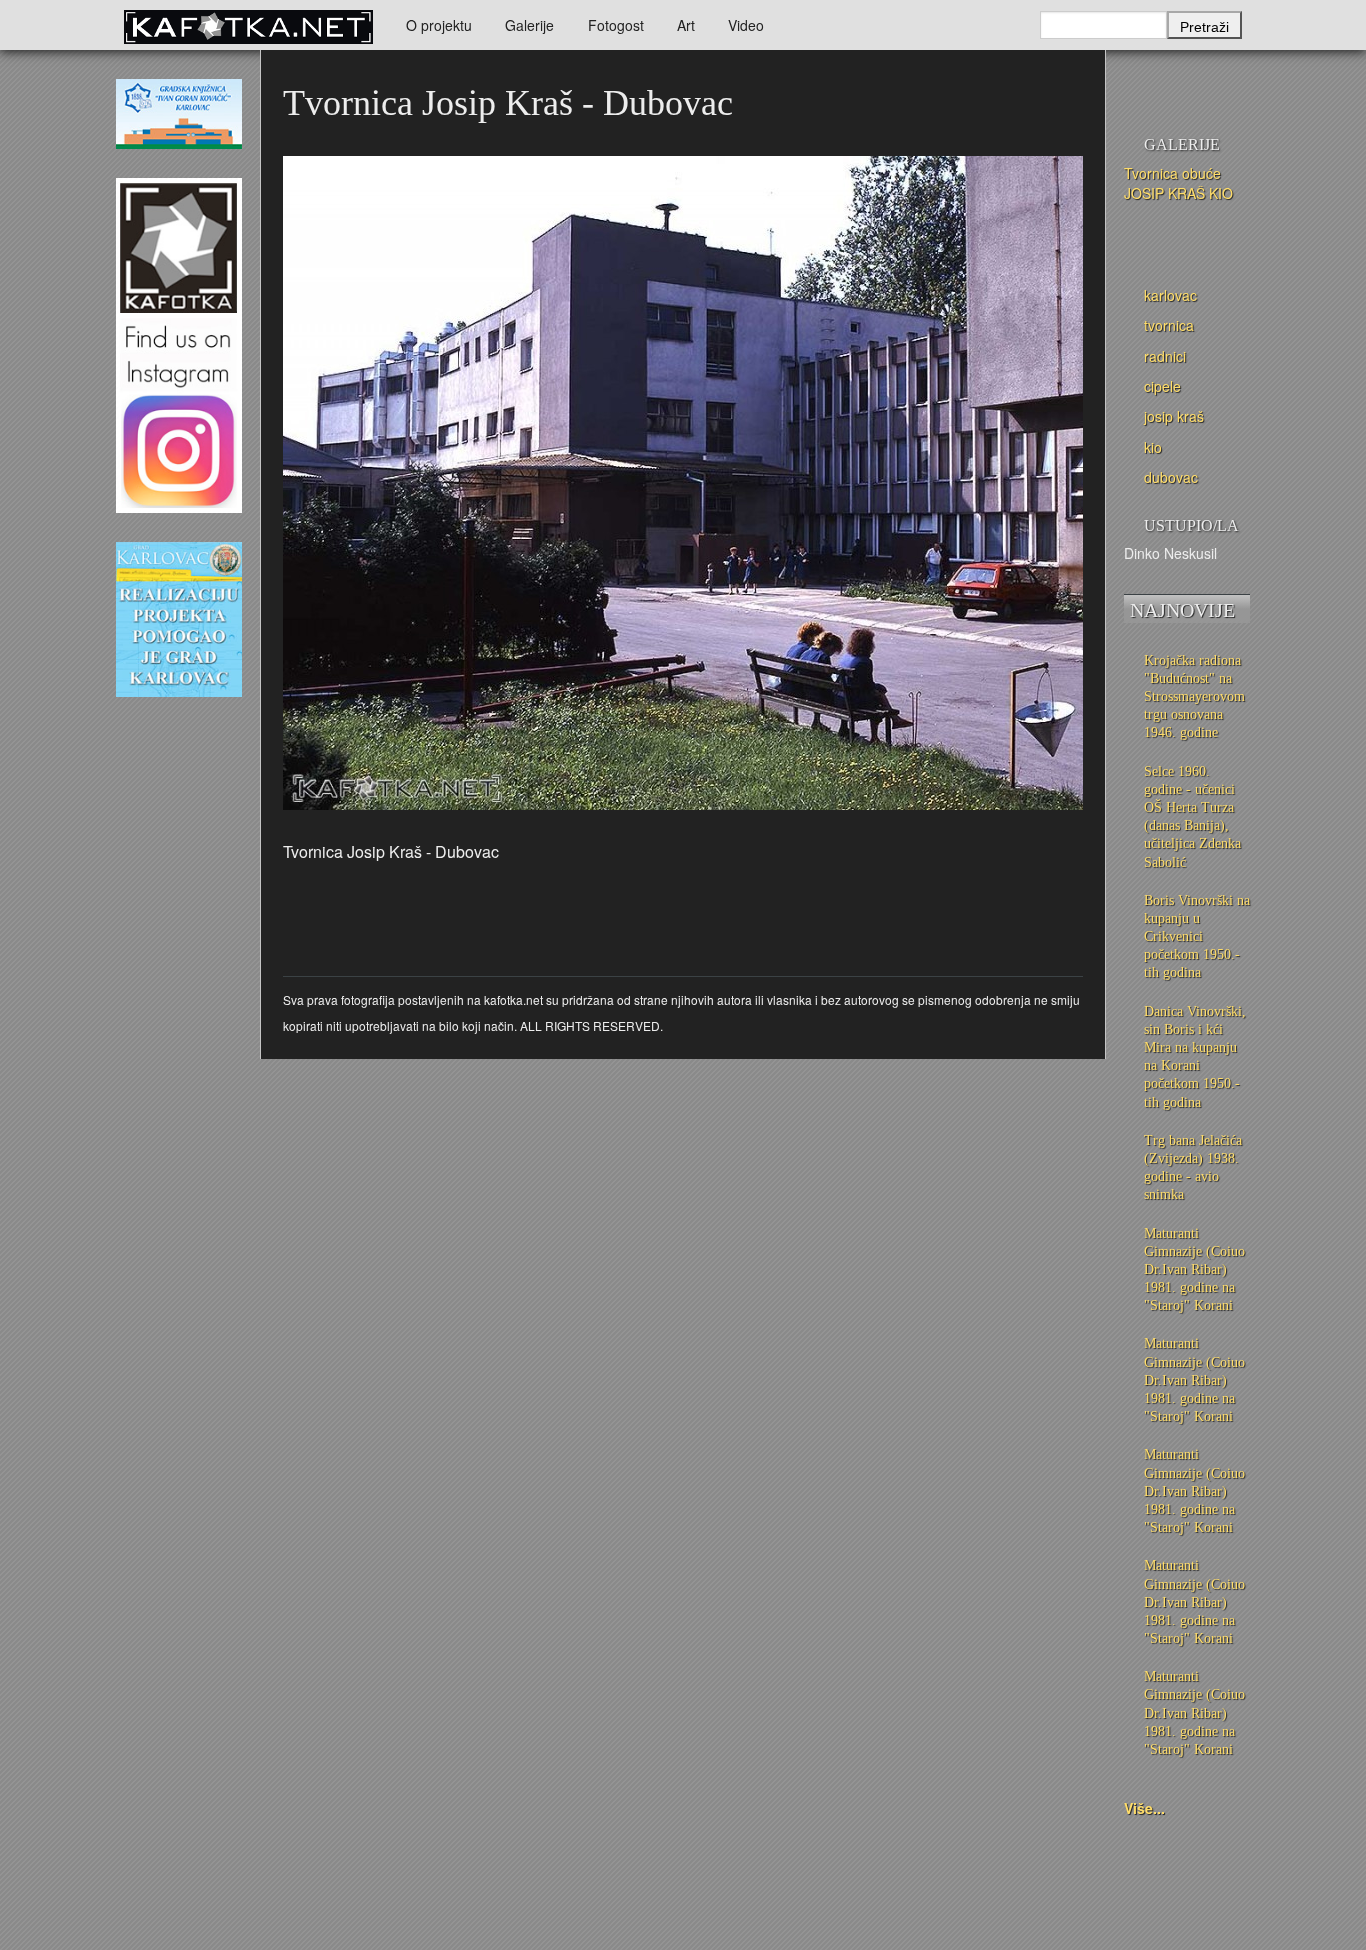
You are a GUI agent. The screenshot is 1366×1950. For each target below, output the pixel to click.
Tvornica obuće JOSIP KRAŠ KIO (1178, 183)
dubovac (1171, 477)
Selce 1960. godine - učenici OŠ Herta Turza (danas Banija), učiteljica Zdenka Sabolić (1192, 817)
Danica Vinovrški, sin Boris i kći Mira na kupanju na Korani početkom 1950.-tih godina (1195, 1057)
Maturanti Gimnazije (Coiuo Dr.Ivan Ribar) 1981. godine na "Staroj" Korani (1194, 1270)
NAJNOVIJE (1182, 610)
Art (686, 25)
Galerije (529, 25)
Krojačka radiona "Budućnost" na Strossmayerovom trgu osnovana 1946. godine (1194, 697)
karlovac (1170, 295)
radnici (1165, 356)
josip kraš (1174, 416)
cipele (1162, 386)
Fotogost (616, 25)
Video (746, 25)
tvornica (1169, 325)
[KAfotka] (248, 25)
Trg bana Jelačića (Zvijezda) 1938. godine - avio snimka (1193, 1168)
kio (1153, 447)
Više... (1144, 1808)
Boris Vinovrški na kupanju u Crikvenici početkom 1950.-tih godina (1197, 937)
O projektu (439, 25)
